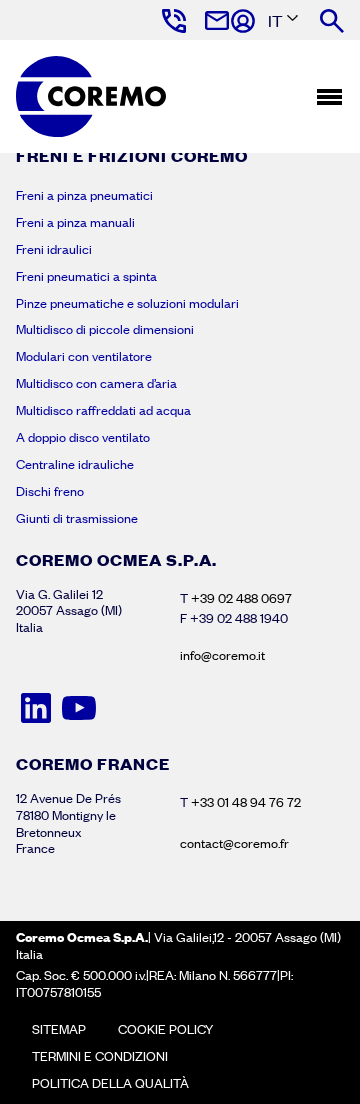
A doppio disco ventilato (83, 437)
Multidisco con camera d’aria (96, 383)
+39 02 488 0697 (241, 598)
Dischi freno (50, 491)
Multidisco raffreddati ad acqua (103, 410)
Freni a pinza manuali (75, 222)
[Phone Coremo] (172, 21)
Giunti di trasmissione (77, 518)
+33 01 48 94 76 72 (246, 802)
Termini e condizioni (100, 1056)
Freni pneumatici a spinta (86, 276)
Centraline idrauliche (75, 464)
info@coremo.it (222, 655)
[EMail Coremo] (215, 21)
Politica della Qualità (110, 1083)
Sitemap (59, 1029)
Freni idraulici (54, 249)
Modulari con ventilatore (84, 356)
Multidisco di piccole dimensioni (105, 329)
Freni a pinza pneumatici (84, 195)
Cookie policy (165, 1029)
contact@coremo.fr (234, 843)
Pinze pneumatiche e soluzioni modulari (127, 303)
